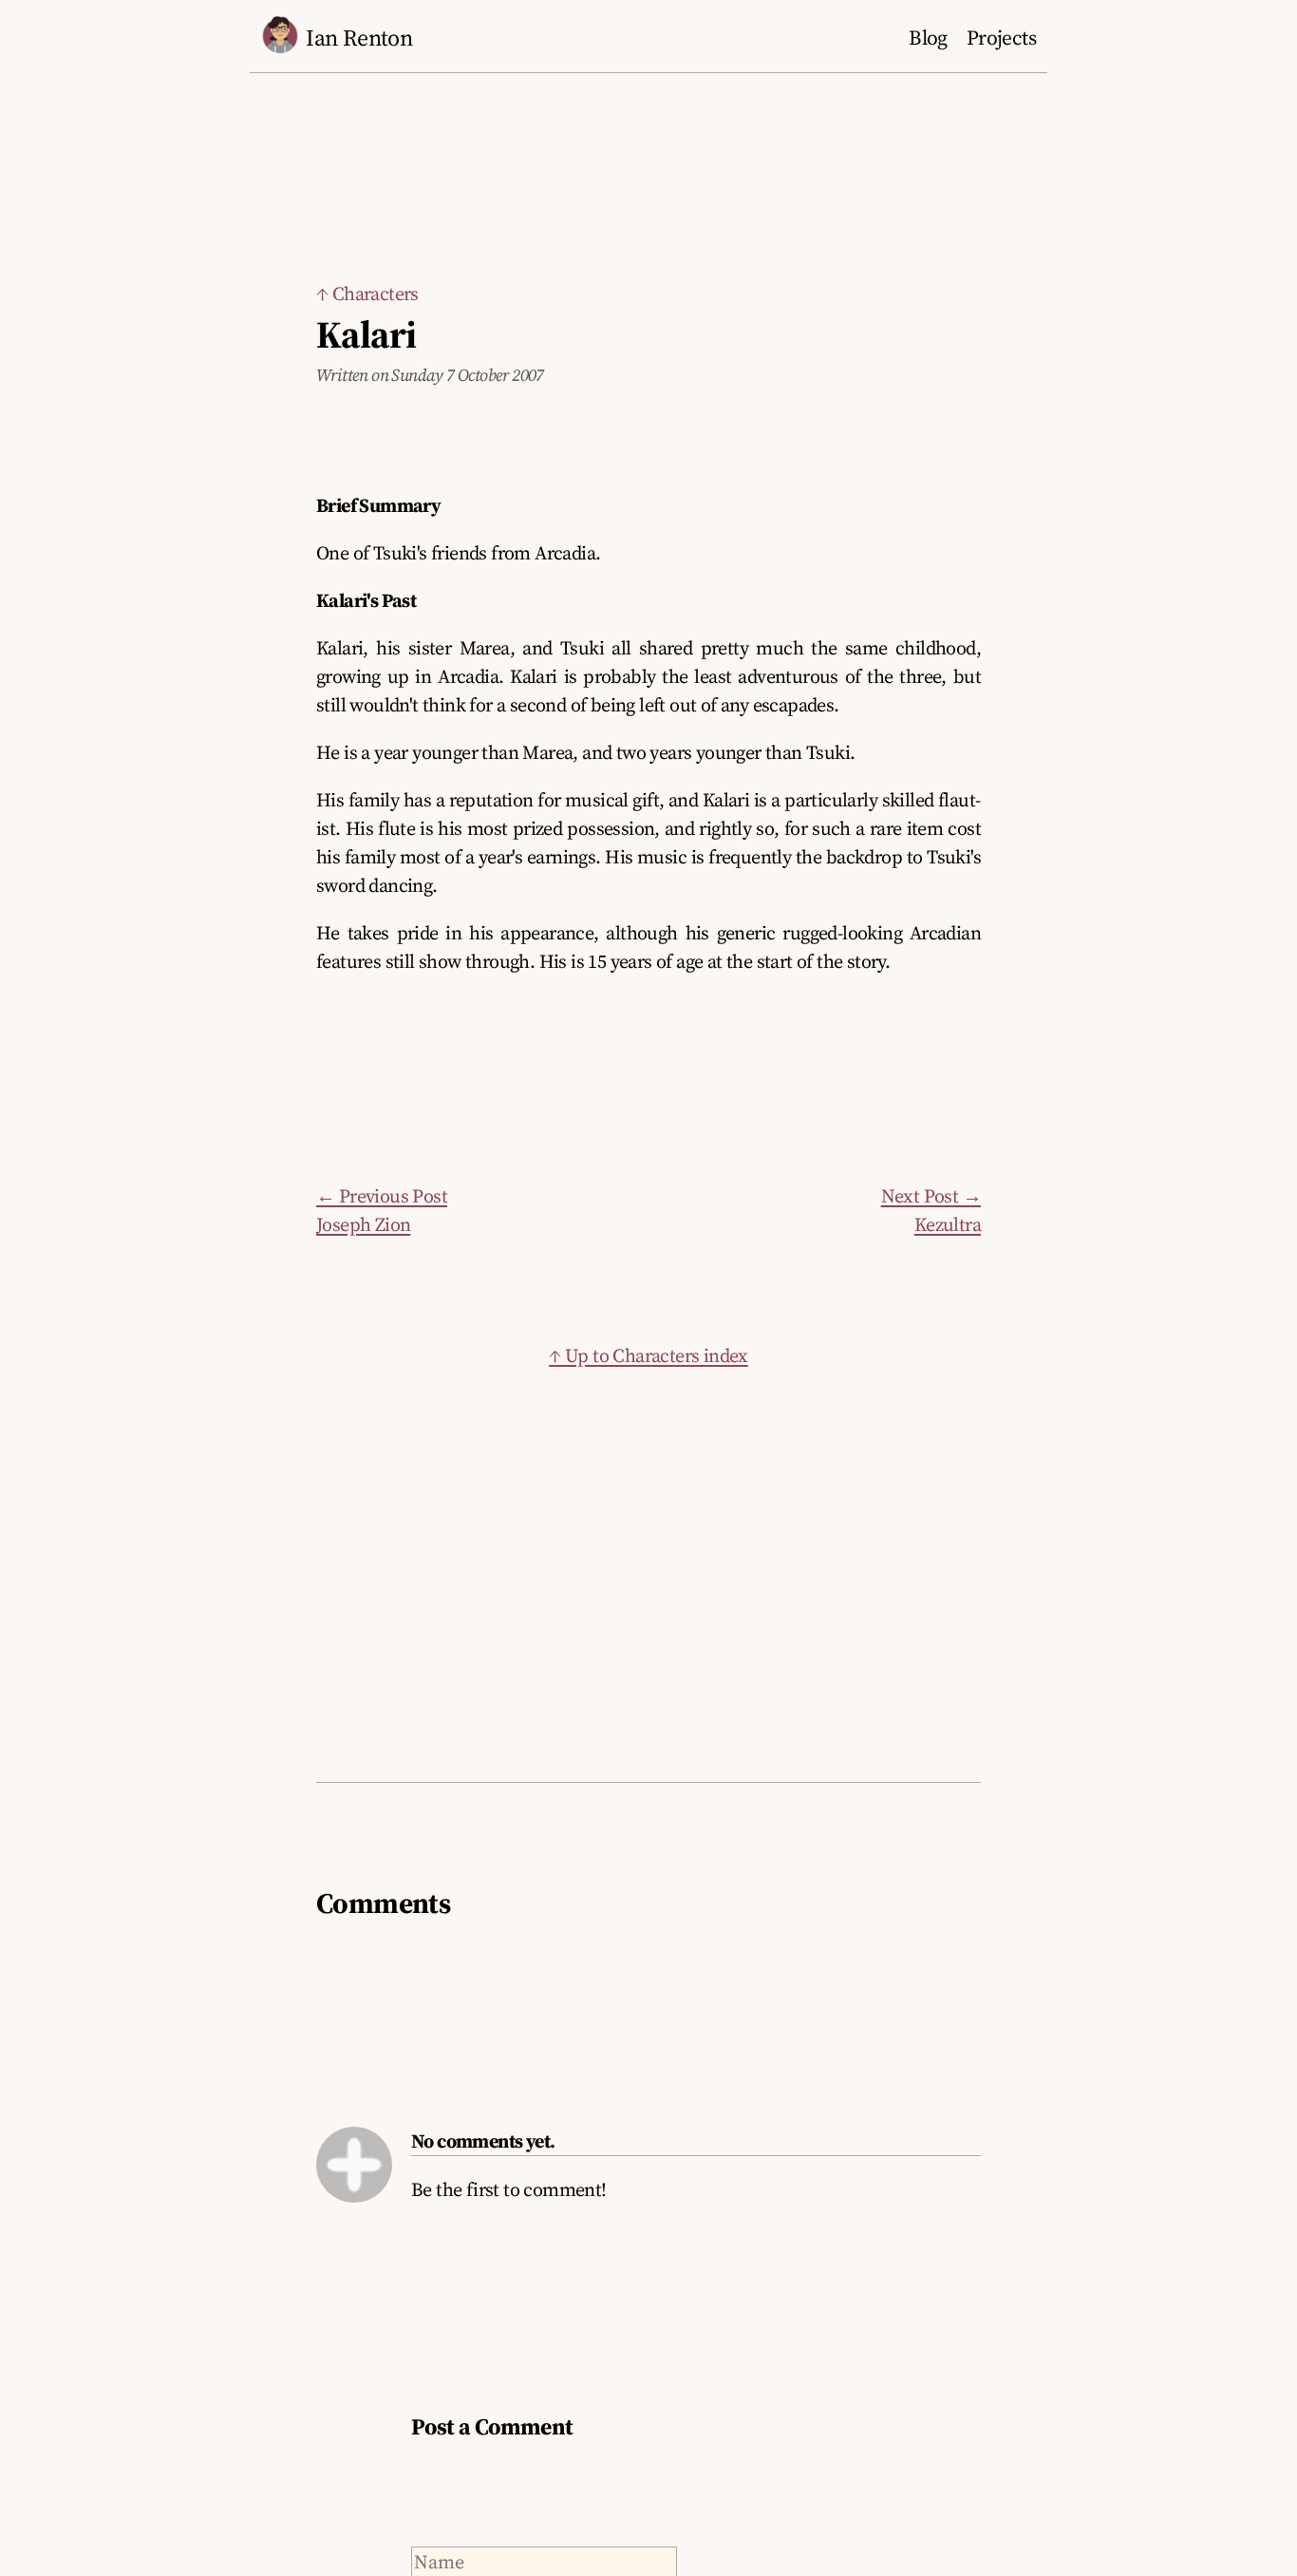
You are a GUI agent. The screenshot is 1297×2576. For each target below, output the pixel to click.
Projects (1001, 38)
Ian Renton (359, 38)
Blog (928, 38)
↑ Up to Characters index (648, 1355)
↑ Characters (367, 294)
